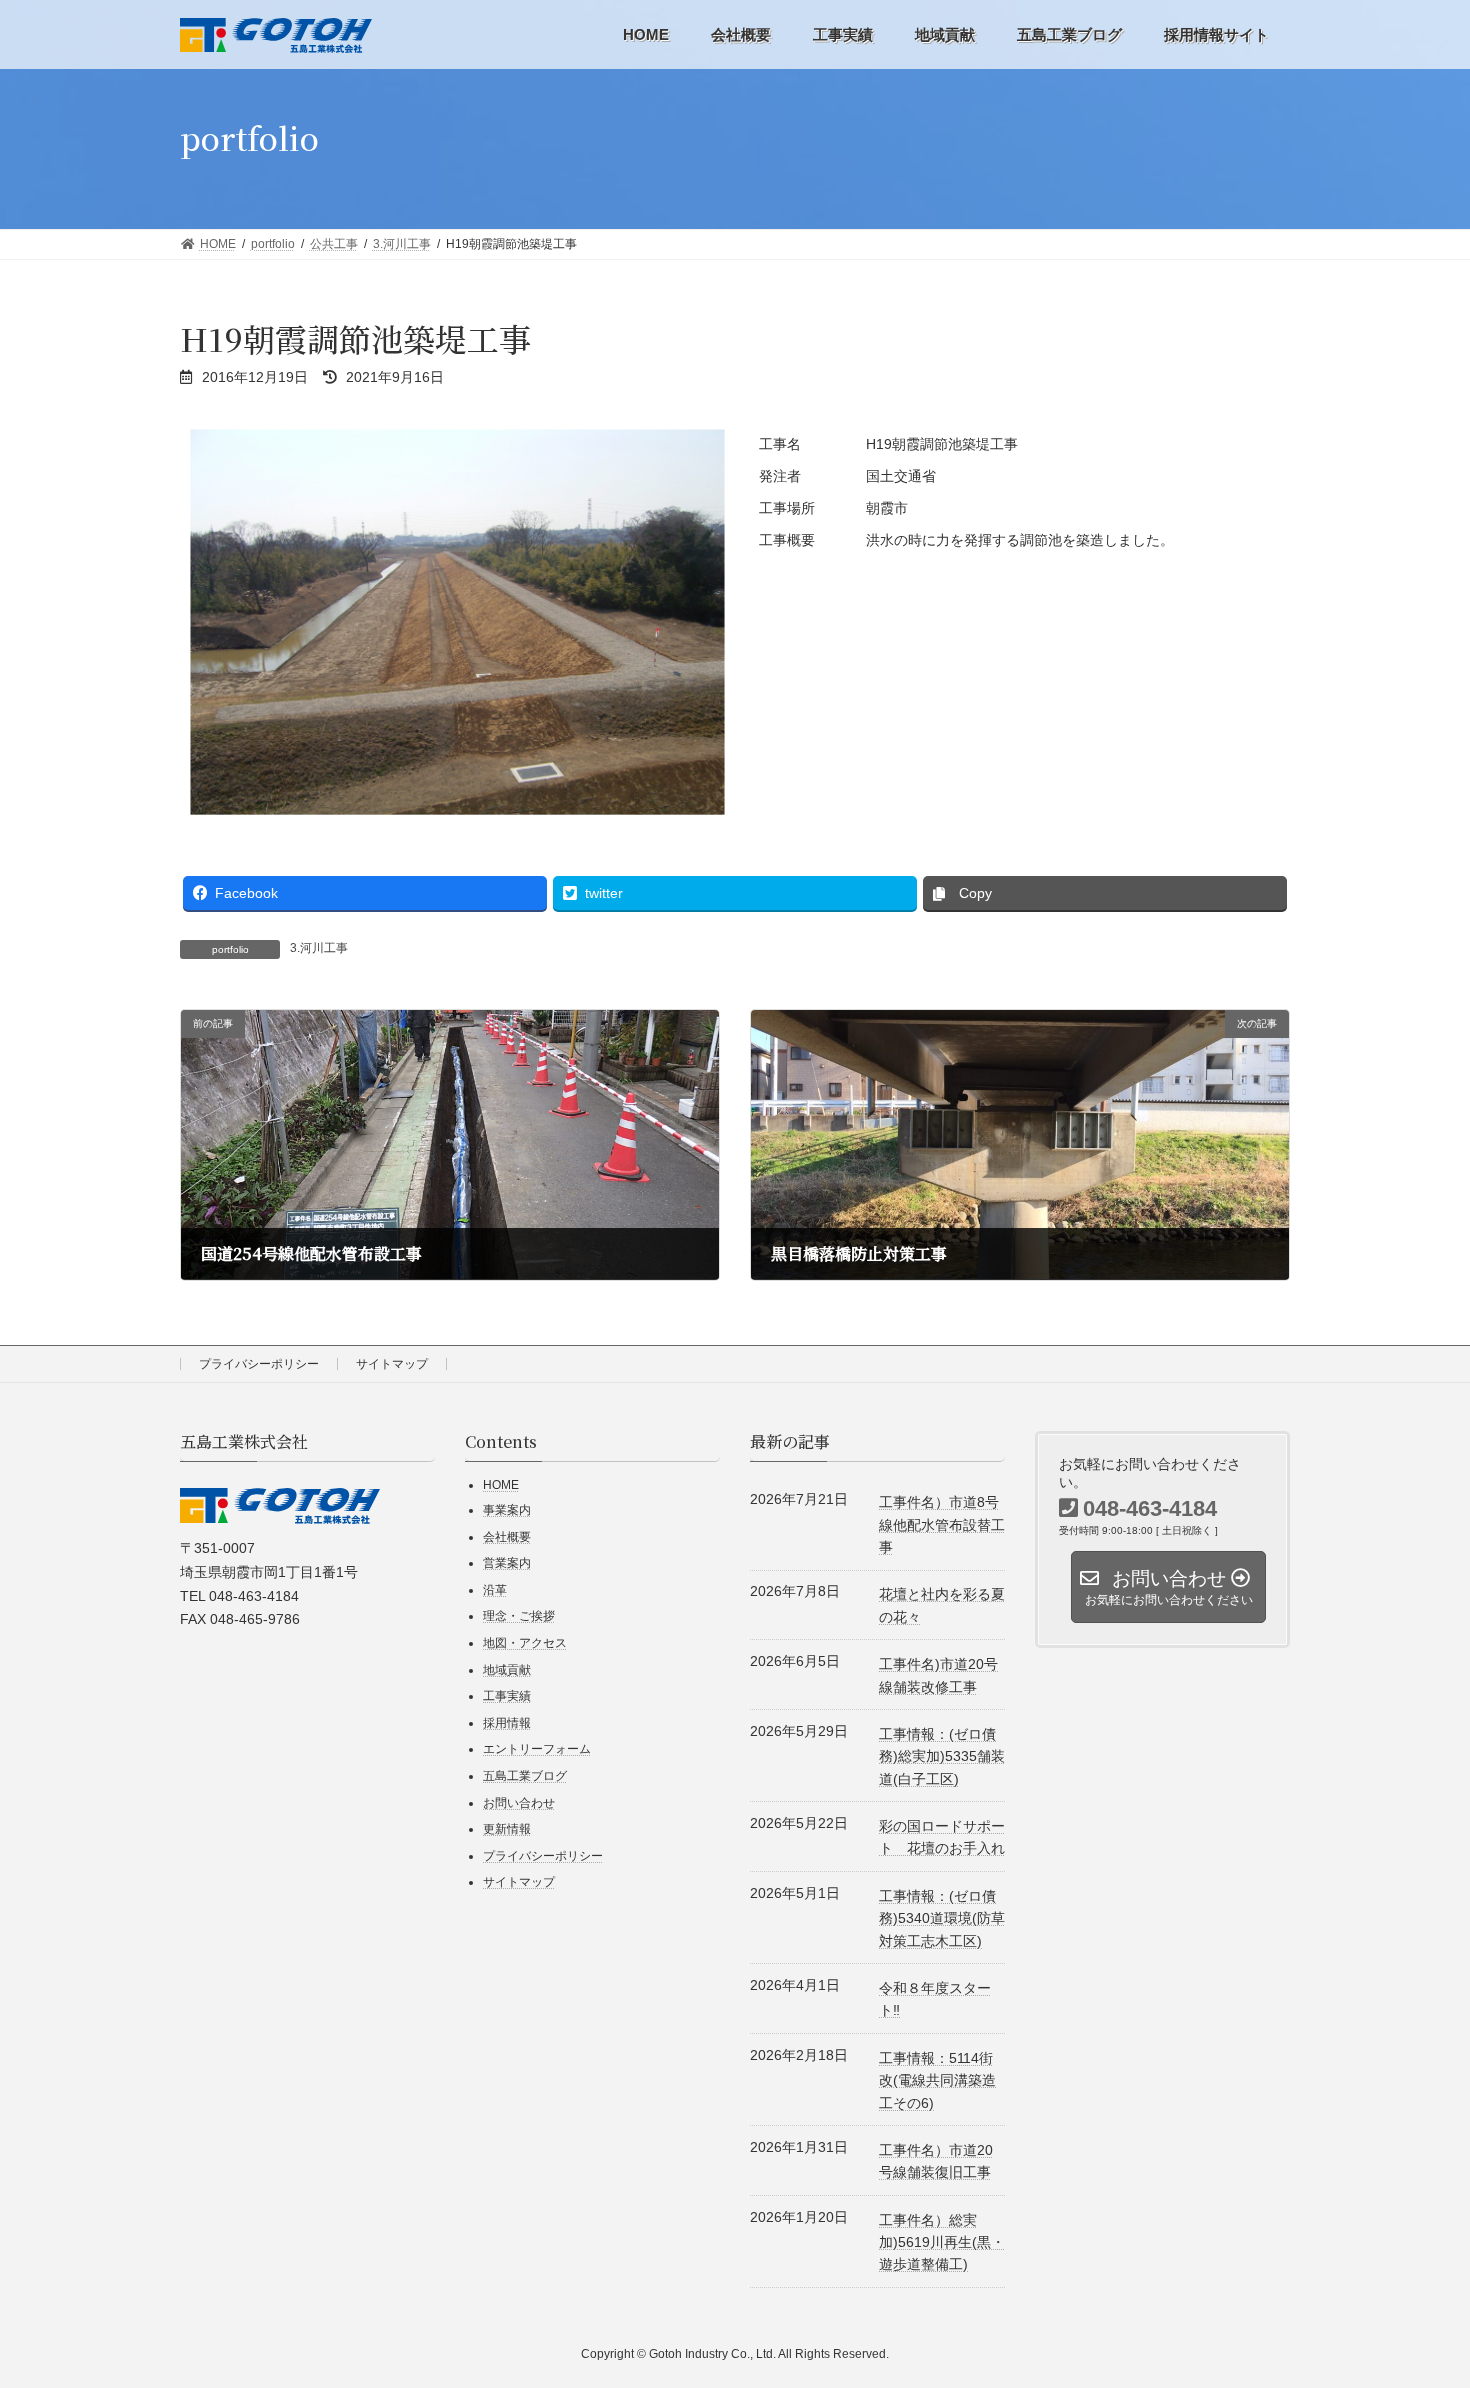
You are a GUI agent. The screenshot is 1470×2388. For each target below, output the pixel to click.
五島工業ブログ (525, 1775)
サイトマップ (392, 1364)
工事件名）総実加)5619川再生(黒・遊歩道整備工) (942, 2241)
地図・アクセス (525, 1643)
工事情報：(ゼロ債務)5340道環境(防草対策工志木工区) (942, 1917)
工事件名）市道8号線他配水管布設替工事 (942, 1524)
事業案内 (507, 1510)
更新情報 (507, 1829)
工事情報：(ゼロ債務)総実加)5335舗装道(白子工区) (942, 1755)
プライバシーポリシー (259, 1364)
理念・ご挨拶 (519, 1616)
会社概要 (507, 1536)
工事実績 (507, 1696)
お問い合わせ (519, 1802)
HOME (501, 1485)
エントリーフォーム (537, 1749)
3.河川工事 (319, 948)
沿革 (495, 1589)
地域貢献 (507, 1669)
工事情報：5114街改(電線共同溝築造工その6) (937, 2079)
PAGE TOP (1398, 2268)
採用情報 (507, 1722)
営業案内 (507, 1563)
